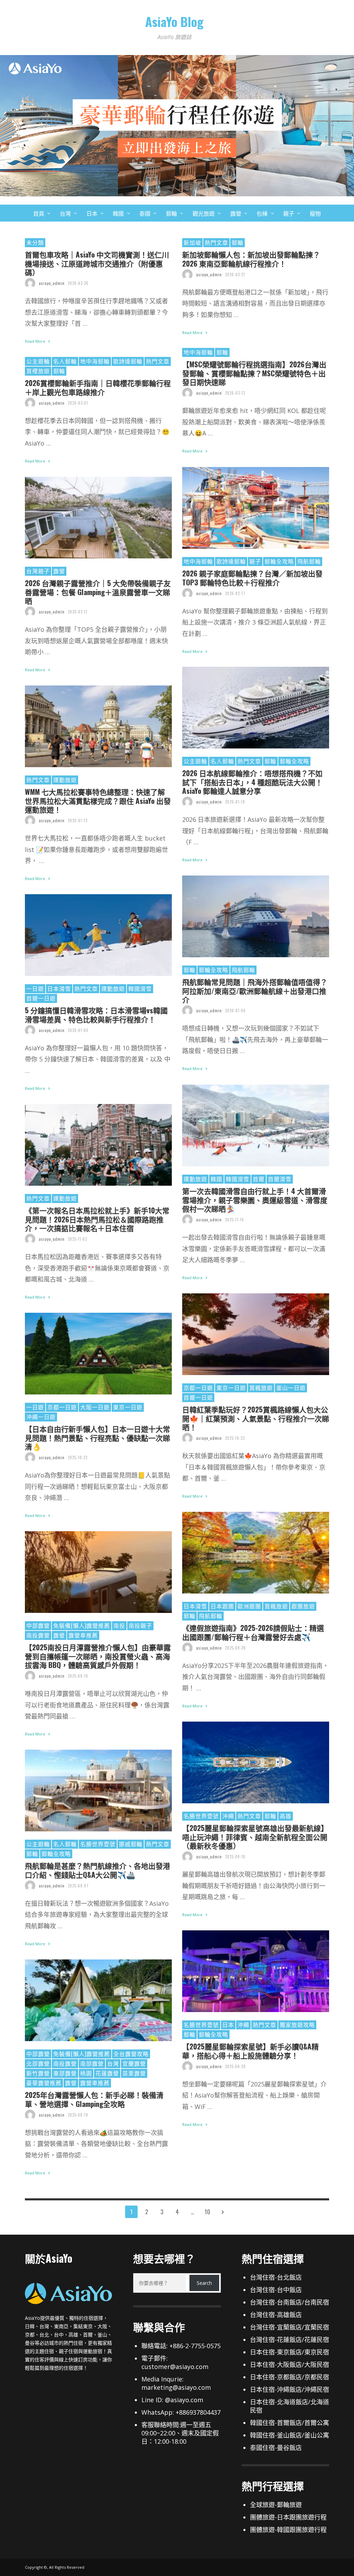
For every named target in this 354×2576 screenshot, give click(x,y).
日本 (228, 2025)
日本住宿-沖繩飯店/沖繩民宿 (290, 2389)
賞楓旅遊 (261, 1388)
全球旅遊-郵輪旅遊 (276, 2505)
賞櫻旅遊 (38, 371)
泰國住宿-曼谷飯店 (276, 2448)
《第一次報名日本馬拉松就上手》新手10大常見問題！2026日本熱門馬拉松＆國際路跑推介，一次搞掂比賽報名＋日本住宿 (97, 1219)
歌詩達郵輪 (128, 361)
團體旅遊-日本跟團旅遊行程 (288, 2517)
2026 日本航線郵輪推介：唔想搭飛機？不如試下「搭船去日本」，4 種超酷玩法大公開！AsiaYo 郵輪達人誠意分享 (252, 782)
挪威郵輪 (131, 1844)
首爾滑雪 (280, 1179)
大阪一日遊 (95, 1407)
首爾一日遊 (41, 998)
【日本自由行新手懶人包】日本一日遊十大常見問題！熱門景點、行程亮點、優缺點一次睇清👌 (97, 1437)
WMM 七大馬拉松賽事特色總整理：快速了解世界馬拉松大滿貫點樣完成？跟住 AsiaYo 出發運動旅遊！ (98, 800)
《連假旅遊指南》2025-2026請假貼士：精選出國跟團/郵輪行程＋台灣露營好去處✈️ (253, 1632)
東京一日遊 (231, 1388)
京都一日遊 (198, 1388)
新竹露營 (38, 2073)
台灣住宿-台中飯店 (276, 2290)
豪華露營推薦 (44, 2083)
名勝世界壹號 (201, 1816)
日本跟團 (222, 1606)
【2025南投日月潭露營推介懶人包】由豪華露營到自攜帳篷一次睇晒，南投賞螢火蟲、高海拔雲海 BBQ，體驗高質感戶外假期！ (98, 1656)
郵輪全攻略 (279, 561)
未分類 (35, 242)
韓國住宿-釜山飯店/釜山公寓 (290, 2435)
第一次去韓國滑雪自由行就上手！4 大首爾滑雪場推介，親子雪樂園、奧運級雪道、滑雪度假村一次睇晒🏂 (255, 1200)
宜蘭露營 (134, 2063)
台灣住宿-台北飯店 (276, 2277)
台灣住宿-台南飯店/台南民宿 (290, 2302)
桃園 (86, 2073)
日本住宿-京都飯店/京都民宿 (290, 2377)
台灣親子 (38, 571)
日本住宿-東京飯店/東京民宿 (290, 2352)
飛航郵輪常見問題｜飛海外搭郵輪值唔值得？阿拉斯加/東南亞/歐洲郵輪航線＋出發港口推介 (255, 990)
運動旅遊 (65, 780)
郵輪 (237, 242)
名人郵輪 (65, 361)
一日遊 (35, 988)
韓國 (216, 1179)
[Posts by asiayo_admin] (30, 283)
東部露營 (65, 2073)
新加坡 (192, 242)
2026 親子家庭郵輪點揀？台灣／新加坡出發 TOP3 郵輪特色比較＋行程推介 (252, 577)
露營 (59, 571)
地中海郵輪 (198, 352)
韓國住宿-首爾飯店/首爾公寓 (290, 2423)
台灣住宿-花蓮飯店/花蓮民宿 (290, 2340)
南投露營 (38, 1635)
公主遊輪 (38, 361)
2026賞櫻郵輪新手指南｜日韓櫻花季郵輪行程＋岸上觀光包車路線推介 (98, 387)
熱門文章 (216, 242)
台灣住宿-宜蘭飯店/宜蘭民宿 (290, 2327)
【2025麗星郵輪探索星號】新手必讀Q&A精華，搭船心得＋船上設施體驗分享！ (250, 2050)
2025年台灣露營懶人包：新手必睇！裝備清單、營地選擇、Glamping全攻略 (94, 2099)
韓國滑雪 (140, 988)
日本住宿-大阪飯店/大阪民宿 (290, 2364)
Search (204, 2283)
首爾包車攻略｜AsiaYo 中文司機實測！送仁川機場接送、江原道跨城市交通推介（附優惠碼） (97, 263)
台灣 (113, 2063)
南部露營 (92, 2063)
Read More (36, 341)
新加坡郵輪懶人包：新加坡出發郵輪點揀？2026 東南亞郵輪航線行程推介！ (251, 259)
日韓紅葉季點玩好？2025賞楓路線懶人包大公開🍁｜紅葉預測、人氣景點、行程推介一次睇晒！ (256, 1418)
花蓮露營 (107, 2073)
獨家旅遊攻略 (297, 2025)
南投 (119, 1625)
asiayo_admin (52, 283)
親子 (255, 561)
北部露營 (38, 2063)
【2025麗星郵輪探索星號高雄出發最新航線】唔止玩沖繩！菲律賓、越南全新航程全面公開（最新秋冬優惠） (255, 1837)
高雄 (286, 1816)
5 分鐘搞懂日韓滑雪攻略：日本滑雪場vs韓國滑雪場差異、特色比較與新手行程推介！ (96, 1014)
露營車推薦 (83, 1635)
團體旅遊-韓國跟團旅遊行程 (288, 2530)
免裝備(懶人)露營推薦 (82, 1625)
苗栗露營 (134, 2073)
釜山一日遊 (291, 1388)
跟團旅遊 (303, 1606)
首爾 (259, 1179)
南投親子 (140, 1625)
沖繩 (228, 1816)
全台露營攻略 (131, 2054)
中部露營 (38, 1625)
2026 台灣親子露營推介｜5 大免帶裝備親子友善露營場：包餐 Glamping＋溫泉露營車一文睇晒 (98, 592)
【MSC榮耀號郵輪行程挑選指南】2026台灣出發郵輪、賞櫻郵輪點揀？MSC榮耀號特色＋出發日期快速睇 (254, 373)
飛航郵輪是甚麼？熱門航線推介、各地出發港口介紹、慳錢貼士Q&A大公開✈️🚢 (97, 1870)
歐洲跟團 (249, 1606)
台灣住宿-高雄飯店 (276, 2315)
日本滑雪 (59, 988)
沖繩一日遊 (41, 1417)
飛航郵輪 (309, 561)
